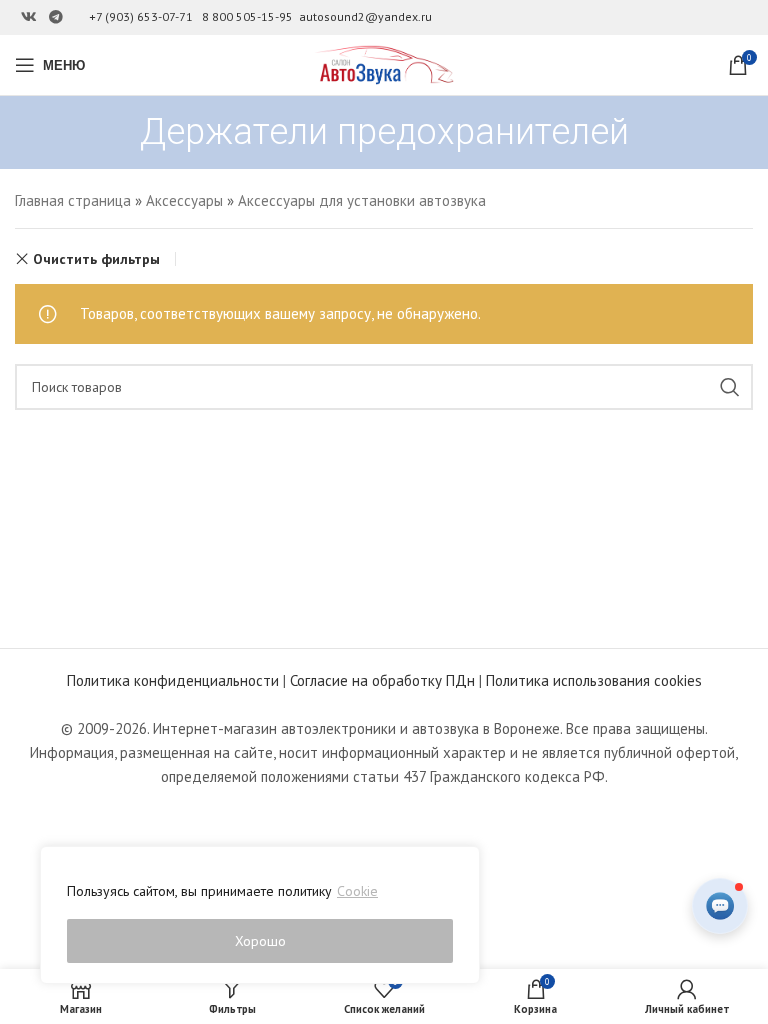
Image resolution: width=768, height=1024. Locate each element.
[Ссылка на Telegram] (56, 17)
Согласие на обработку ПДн (382, 680)
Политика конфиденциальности (173, 680)
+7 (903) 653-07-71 (141, 16)
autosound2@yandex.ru (365, 16)
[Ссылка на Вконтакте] (29, 17)
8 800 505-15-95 (247, 16)
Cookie (357, 891)
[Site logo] (384, 63)
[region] (260, 915)
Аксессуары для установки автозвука (362, 200)
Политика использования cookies (594, 680)
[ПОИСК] (730, 387)
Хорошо (260, 941)
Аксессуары (184, 200)
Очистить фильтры (96, 259)
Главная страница (73, 200)
